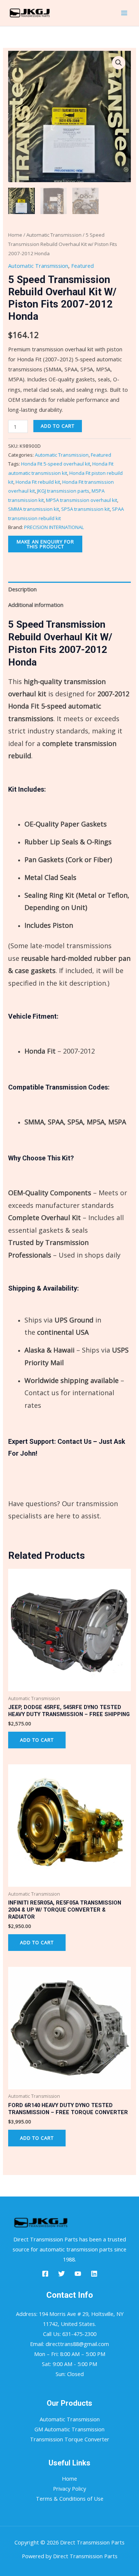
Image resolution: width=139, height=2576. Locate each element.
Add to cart (58, 426)
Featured (82, 266)
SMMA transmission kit (34, 509)
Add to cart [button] (37, 1740)
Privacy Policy (69, 2488)
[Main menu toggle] (124, 13)
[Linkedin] (94, 2274)
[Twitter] (62, 2274)
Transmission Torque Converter (70, 2439)
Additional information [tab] (36, 605)
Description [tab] (22, 589)
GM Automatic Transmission (69, 2429)
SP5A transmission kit (85, 509)
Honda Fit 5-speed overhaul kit (56, 464)
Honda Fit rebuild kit (38, 482)
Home (15, 235)
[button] (119, 63)
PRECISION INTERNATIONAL (54, 527)
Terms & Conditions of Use (70, 2498)
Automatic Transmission (54, 235)
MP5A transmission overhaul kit (82, 500)
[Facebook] (45, 2274)
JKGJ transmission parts (63, 491)
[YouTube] (78, 2274)
